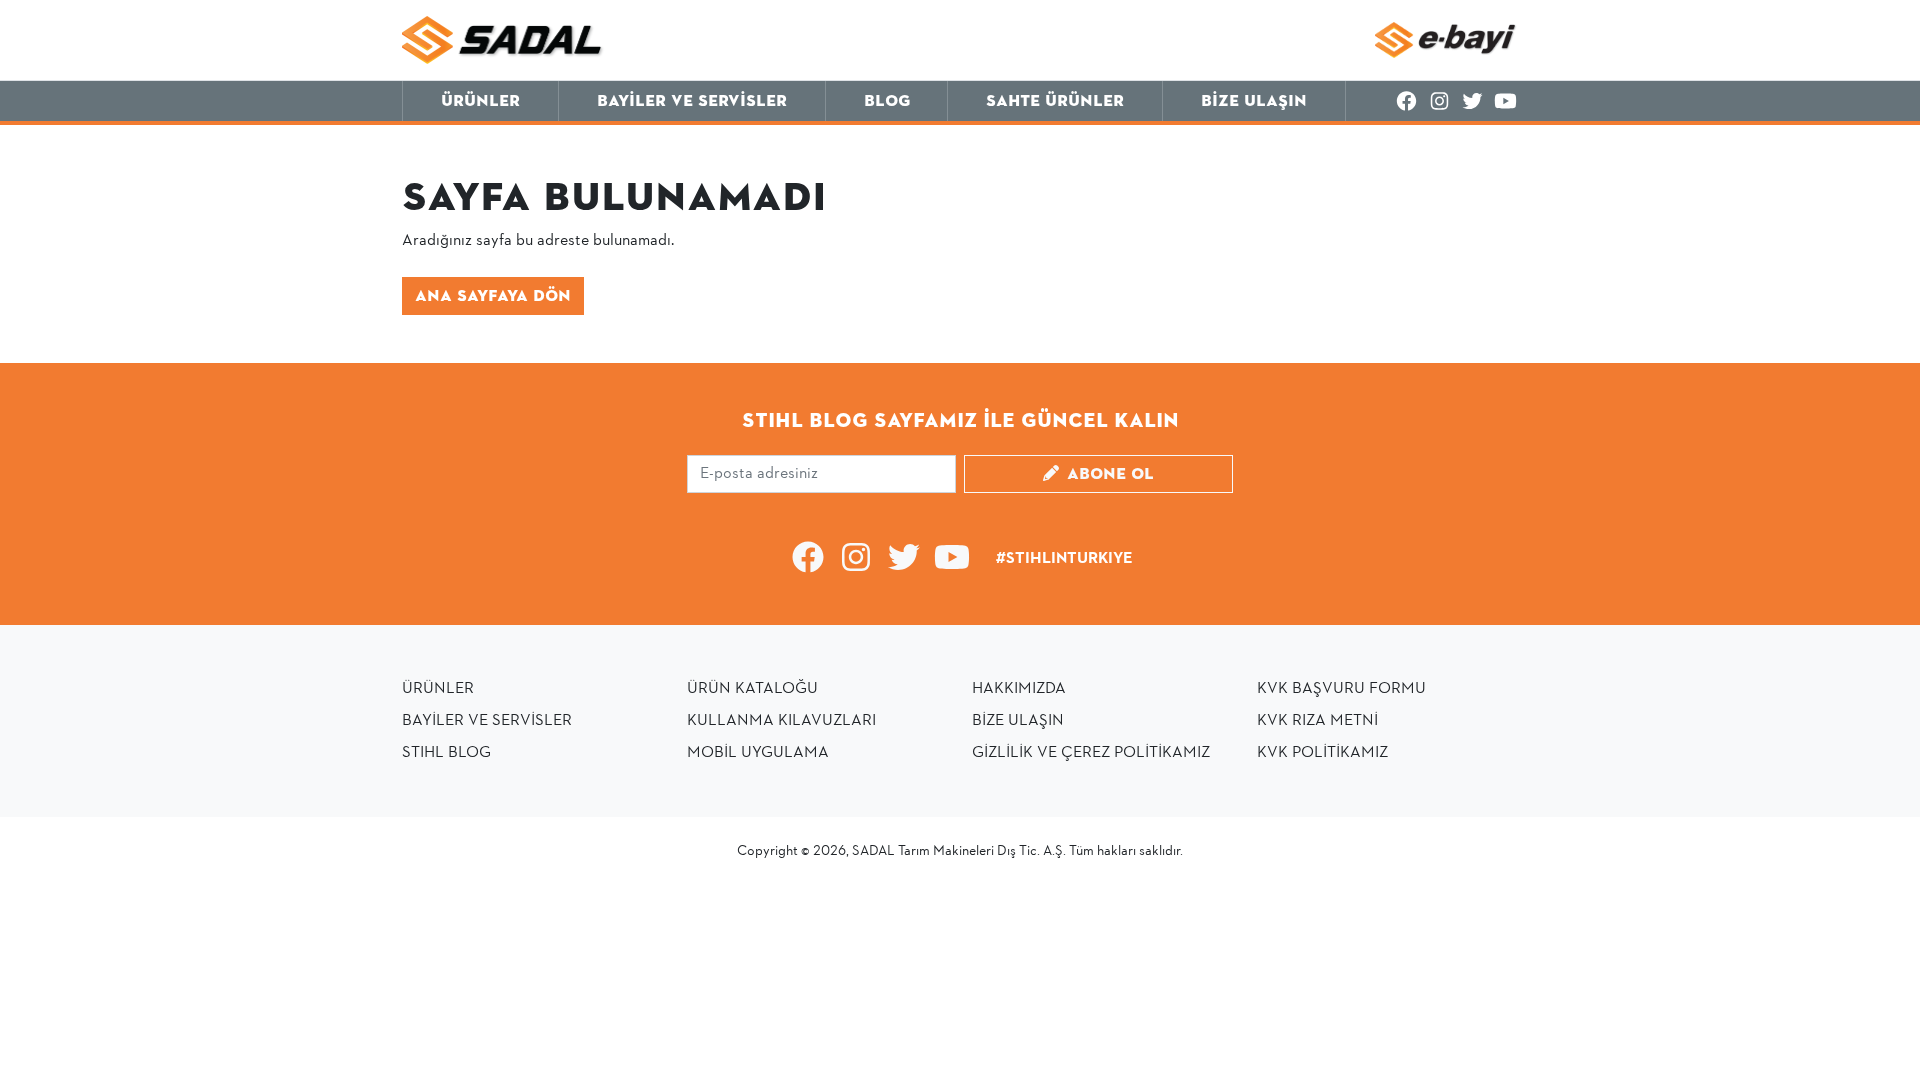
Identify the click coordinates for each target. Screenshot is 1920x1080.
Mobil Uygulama (758, 753)
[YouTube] (1505, 103)
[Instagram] (1439, 103)
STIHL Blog (446, 753)
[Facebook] (1406, 103)
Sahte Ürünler (1055, 101)
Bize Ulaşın (1254, 101)
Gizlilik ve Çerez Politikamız (1091, 753)
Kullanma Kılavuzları (781, 721)
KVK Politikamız (1322, 753)
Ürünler (480, 101)
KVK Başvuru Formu (1341, 689)
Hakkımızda (1019, 689)
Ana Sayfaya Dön (493, 296)
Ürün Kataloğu (752, 689)
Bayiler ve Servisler (692, 101)
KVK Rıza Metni (1317, 721)
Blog (887, 101)
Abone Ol (1110, 474)
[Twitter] (1472, 103)
